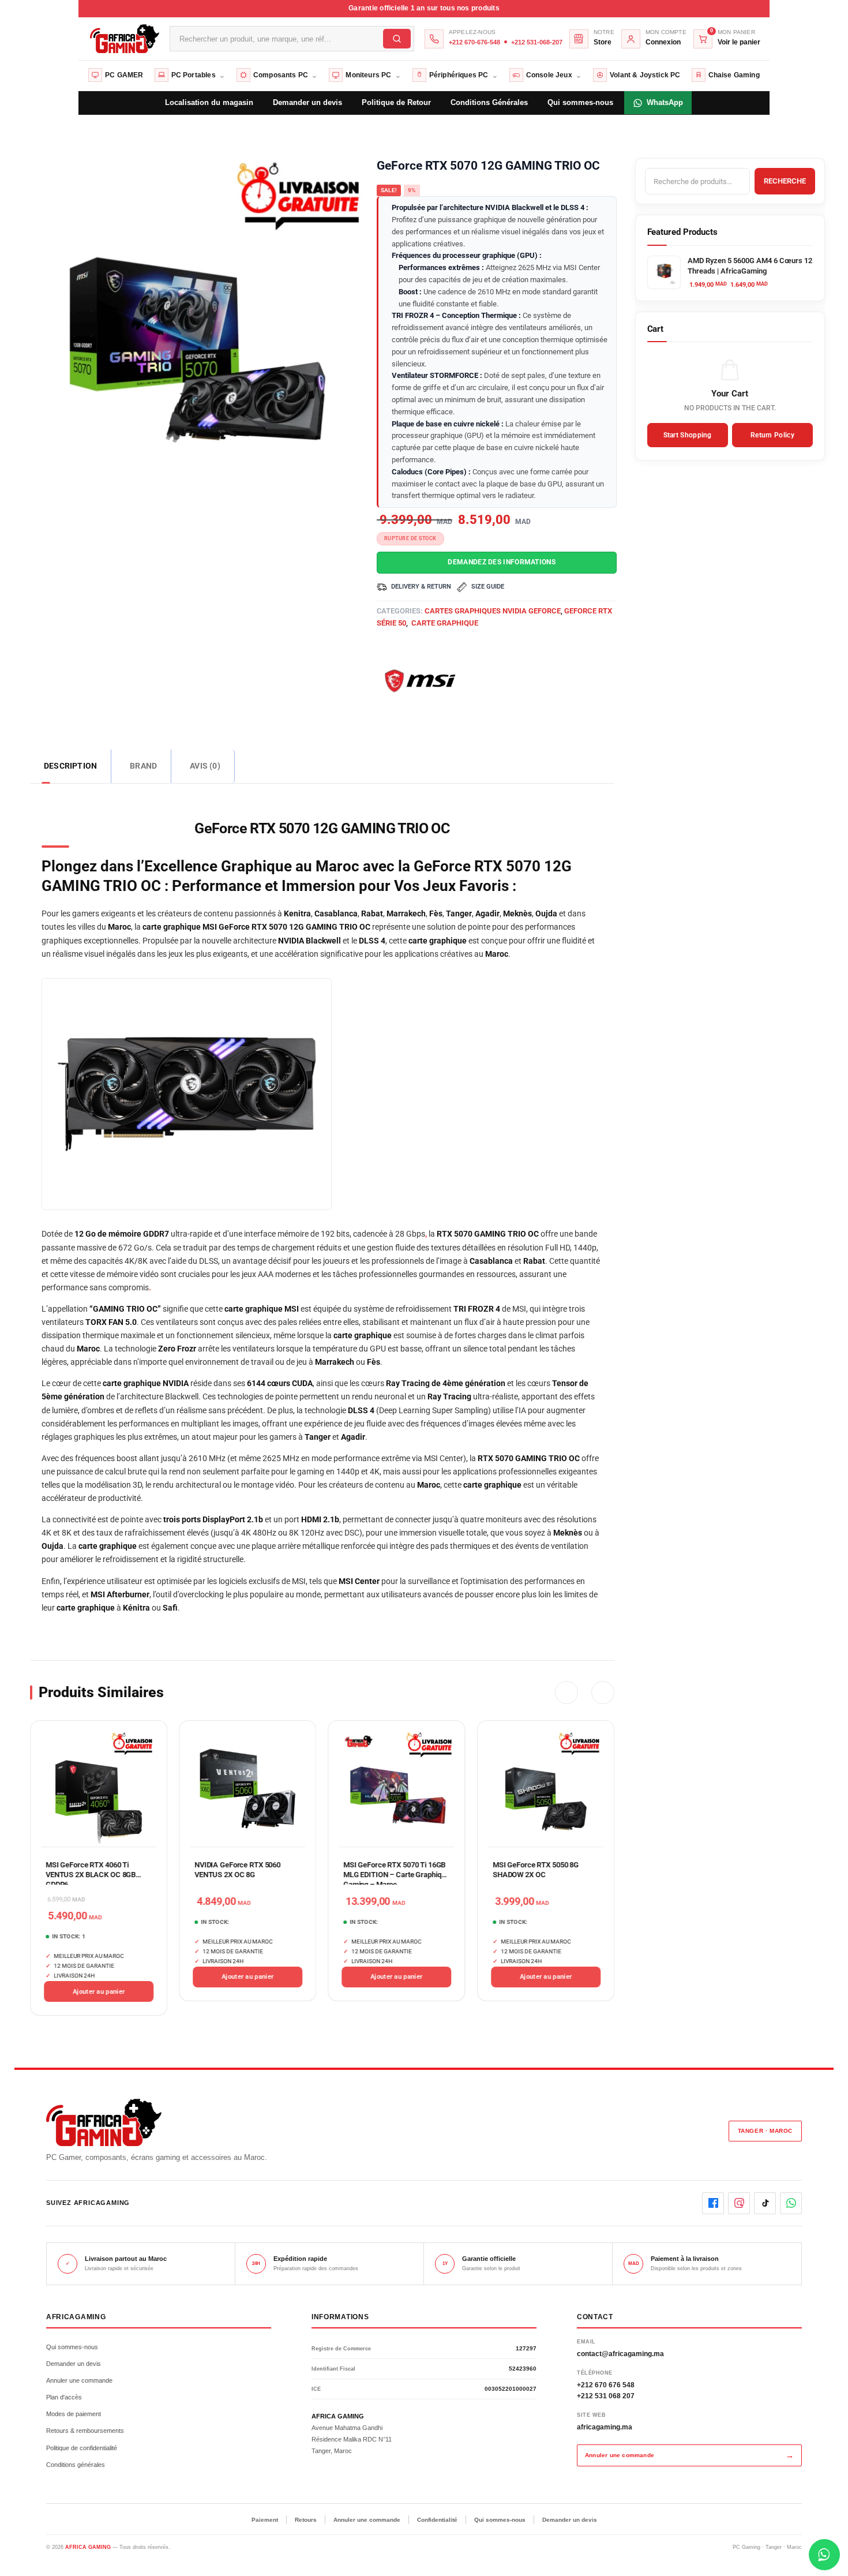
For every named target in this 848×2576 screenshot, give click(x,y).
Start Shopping (688, 435)
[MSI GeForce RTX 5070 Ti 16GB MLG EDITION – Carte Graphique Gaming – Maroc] (397, 1789)
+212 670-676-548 (474, 42)
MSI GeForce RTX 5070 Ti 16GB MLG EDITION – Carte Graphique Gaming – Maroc (397, 1875)
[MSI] (420, 680)
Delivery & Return (421, 587)
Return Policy (772, 435)
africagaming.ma (605, 2427)
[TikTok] (765, 2203)
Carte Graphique (444, 623)
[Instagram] (739, 2203)
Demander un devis (74, 2364)
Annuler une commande (79, 2380)
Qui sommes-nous (72, 2347)
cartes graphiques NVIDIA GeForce (493, 611)
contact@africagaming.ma (620, 2354)
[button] (566, 1693)
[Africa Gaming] (123, 38)
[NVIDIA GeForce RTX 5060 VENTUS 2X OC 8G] (247, 1789)
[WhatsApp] (791, 2203)
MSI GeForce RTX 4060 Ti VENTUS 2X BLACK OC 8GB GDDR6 (91, 1875)
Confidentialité (437, 2520)
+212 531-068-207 (537, 42)
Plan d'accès (64, 2397)
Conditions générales (76, 2465)
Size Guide (488, 587)
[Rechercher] (397, 39)
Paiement (265, 2520)
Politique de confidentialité (82, 2448)
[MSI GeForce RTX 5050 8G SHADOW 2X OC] (546, 1789)
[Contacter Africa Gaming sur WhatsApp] (824, 2555)
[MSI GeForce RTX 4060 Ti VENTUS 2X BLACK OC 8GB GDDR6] (99, 1789)
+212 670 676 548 (606, 2385)
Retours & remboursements (85, 2431)
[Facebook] (713, 2203)
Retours (306, 2520)
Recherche (785, 181)
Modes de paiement (74, 2414)
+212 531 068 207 (606, 2396)
